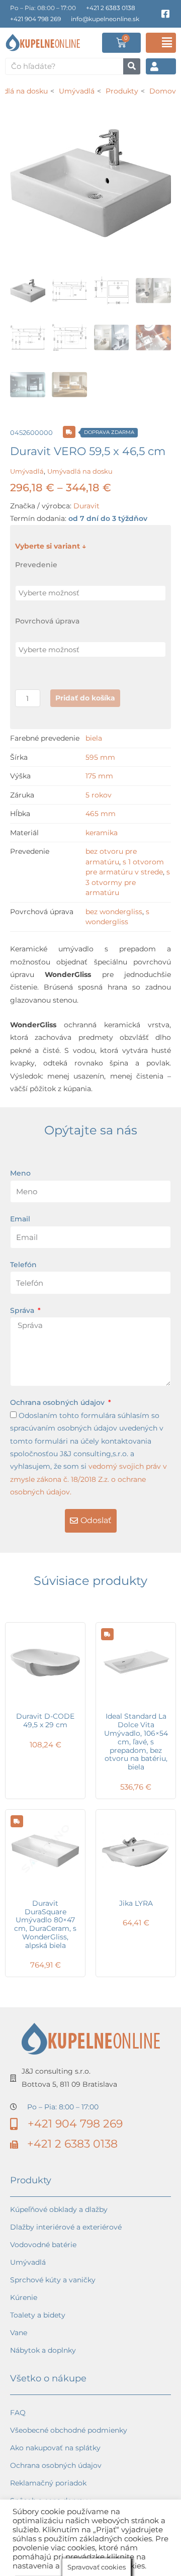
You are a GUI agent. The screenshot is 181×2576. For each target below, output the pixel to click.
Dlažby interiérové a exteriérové (66, 2227)
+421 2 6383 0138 (111, 8)
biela (94, 738)
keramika (102, 833)
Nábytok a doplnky (43, 2350)
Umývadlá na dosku (80, 471)
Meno (20, 1173)
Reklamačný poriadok (48, 2483)
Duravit (86, 506)
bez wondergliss (114, 912)
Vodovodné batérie (43, 2245)
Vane (19, 2333)
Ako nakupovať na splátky (55, 2448)
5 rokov (99, 795)
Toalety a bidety (38, 2315)
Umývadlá (27, 471)
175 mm (99, 776)
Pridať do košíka (85, 698)
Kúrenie (24, 2297)
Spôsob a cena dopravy (51, 2501)
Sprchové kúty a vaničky (53, 2280)
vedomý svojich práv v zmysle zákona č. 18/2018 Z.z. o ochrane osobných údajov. (88, 1479)
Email (20, 1219)
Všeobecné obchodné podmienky (69, 2430)
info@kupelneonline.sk (105, 19)
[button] (161, 43)
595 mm (100, 757)
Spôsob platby (35, 2536)
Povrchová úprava (47, 621)
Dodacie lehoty (37, 2518)
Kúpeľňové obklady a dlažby (59, 2209)
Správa (23, 1310)
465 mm (101, 814)
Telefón (23, 1265)
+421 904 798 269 (35, 19)
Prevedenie (36, 565)
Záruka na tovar (38, 2553)
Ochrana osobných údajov (58, 1402)
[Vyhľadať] (132, 66)
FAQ (18, 2413)
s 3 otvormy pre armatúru (128, 882)
